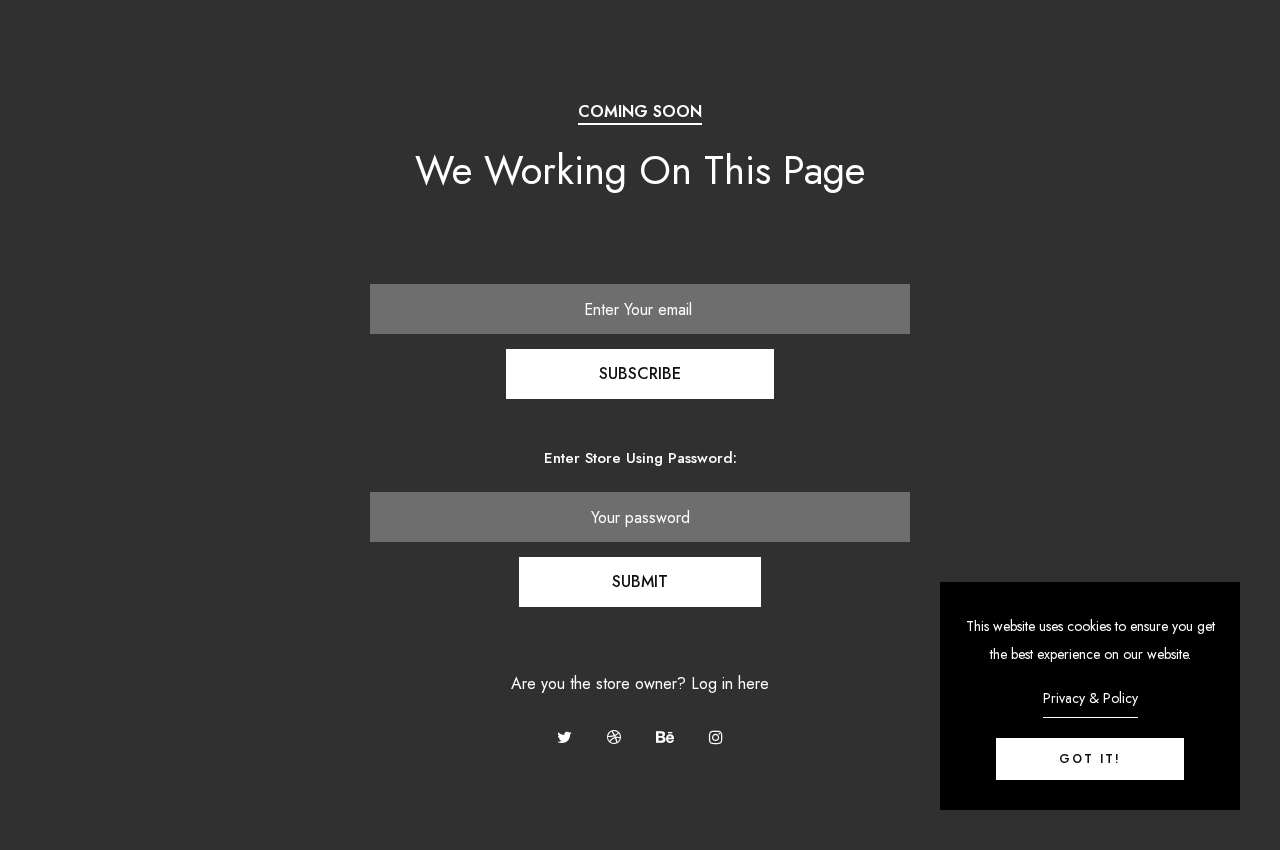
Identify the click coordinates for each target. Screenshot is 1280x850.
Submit (640, 581)
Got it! (1090, 759)
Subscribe (640, 373)
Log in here (730, 683)
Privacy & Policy (1090, 698)
